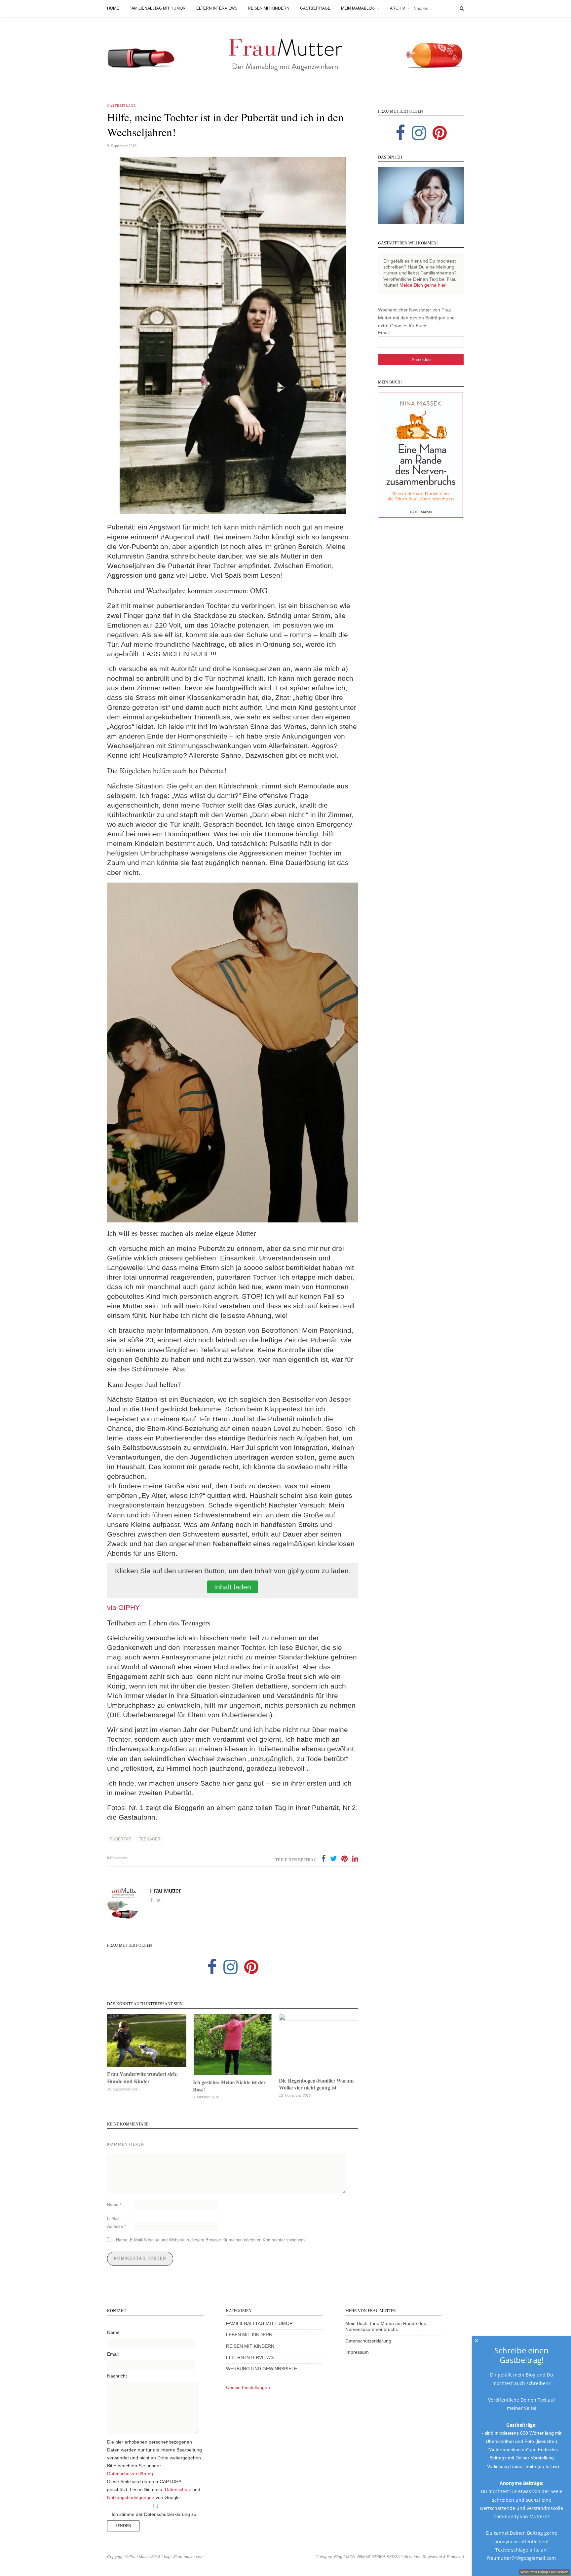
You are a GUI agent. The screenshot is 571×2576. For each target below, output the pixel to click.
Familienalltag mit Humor (158, 8)
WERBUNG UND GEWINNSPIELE (262, 2369)
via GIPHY (123, 1607)
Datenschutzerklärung (130, 2474)
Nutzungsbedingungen (131, 2498)
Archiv (398, 8)
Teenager (150, 1839)
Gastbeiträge (315, 8)
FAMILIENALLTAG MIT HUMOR (259, 2323)
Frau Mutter (165, 1891)
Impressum (357, 2352)
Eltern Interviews (217, 8)
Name (114, 2205)
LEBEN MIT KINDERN (249, 2335)
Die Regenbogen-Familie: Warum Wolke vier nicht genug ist (316, 2084)
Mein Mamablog (358, 8)
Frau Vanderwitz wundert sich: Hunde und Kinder (142, 2077)
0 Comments (117, 1858)
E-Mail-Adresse (116, 2222)
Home (113, 8)
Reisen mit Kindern (269, 8)
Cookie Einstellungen (248, 2388)
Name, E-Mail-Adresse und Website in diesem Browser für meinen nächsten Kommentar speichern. (211, 2240)
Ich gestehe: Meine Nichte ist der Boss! (229, 2086)
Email (384, 333)
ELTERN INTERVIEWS (250, 2358)
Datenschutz (178, 2490)
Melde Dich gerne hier (423, 285)
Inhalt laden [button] (233, 1587)
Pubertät (120, 1839)
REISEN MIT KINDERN (250, 2346)
